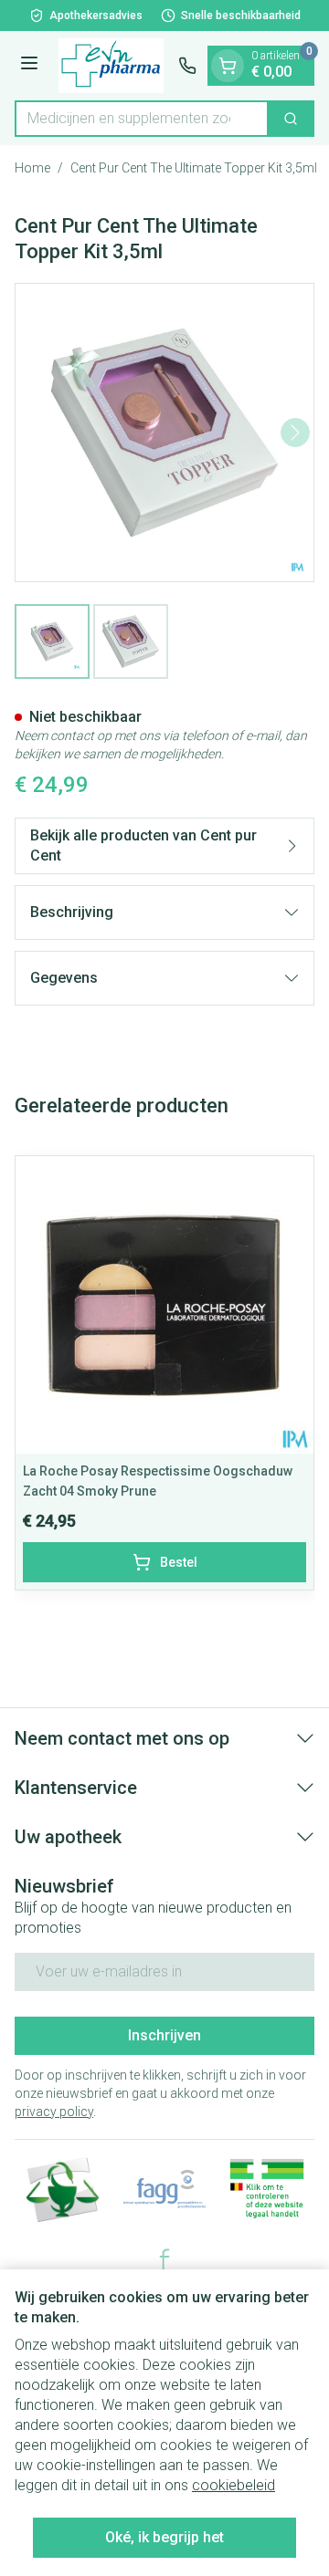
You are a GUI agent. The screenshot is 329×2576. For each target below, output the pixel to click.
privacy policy (54, 2112)
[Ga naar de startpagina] (111, 66)
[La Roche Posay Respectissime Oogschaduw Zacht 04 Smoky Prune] (164, 1305)
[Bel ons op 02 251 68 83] (187, 66)
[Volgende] (295, 433)
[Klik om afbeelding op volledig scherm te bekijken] (164, 433)
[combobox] (142, 119)
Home (32, 168)
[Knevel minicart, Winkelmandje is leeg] (228, 66)
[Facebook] (164, 2259)
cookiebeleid (233, 2485)
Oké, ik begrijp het (164, 2537)
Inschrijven (164, 2035)
